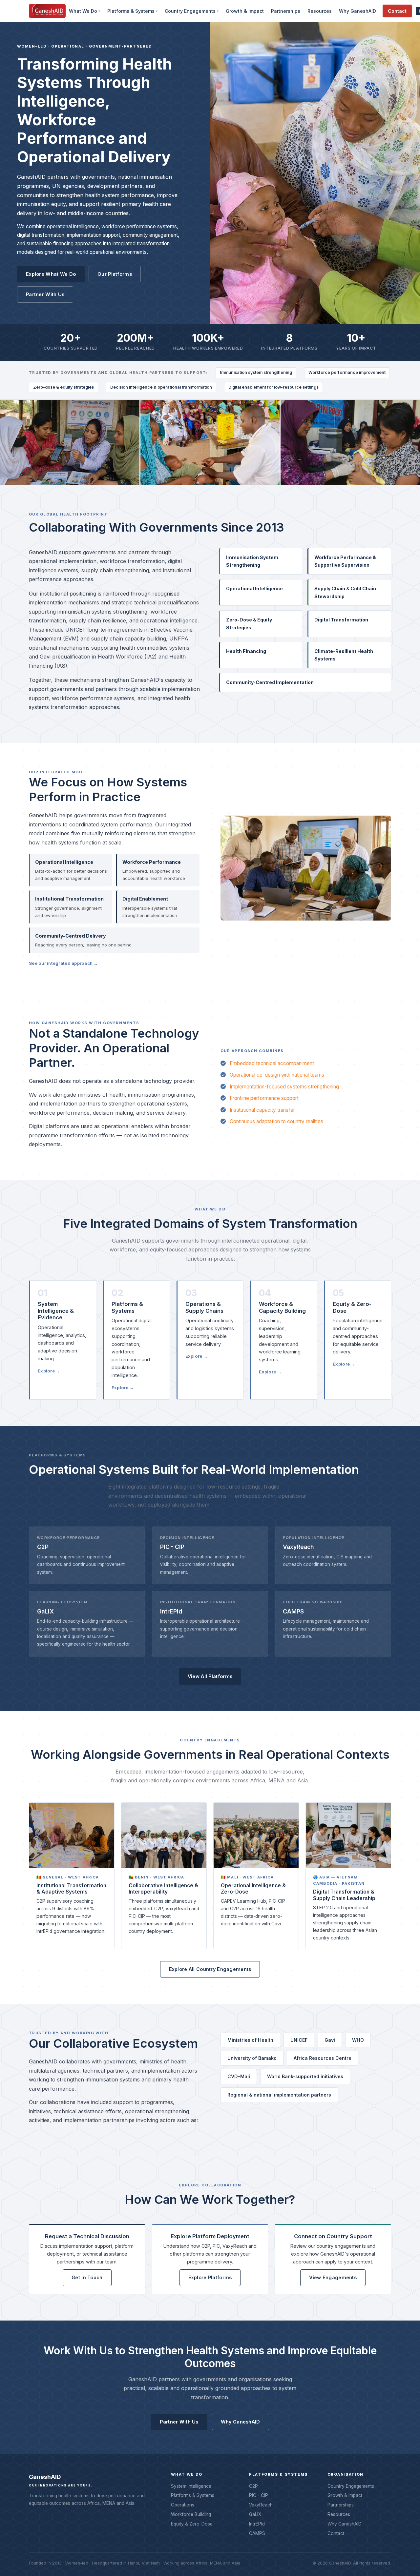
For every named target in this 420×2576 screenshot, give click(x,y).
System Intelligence (191, 2486)
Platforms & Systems (131, 11)
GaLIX (255, 2514)
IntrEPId (257, 2524)
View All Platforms (210, 1676)
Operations (183, 2505)
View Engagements (333, 2277)
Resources (320, 11)
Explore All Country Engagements (210, 1969)
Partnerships (286, 11)
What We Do (83, 11)
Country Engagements (190, 11)
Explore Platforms (210, 2277)
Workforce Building (191, 2514)
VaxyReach (261, 2505)
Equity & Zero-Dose (192, 2524)
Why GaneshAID (357, 11)
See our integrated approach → (63, 963)
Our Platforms (115, 274)
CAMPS (257, 2533)
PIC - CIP (259, 2495)
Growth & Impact (245, 11)
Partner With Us (45, 294)
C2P (253, 2486)
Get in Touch (87, 2277)
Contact (397, 11)
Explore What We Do (51, 274)
